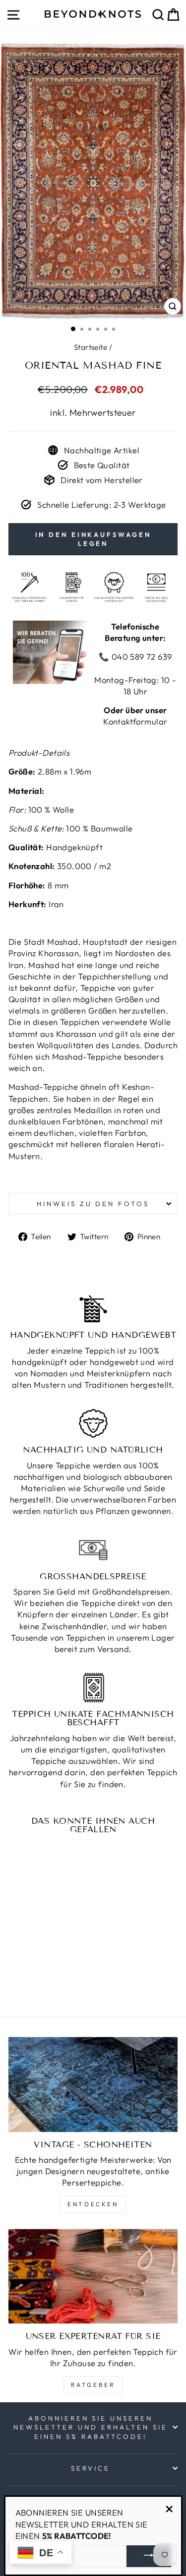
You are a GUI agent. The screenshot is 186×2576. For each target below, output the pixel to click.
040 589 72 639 (140, 656)
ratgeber (93, 2385)
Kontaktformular (135, 721)
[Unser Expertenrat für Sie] (93, 2277)
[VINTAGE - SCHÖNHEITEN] (93, 2085)
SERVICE (91, 2468)
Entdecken (93, 2204)
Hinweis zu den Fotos (93, 1204)
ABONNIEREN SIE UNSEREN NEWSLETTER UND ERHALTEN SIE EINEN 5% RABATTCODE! (90, 2427)
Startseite (91, 347)
